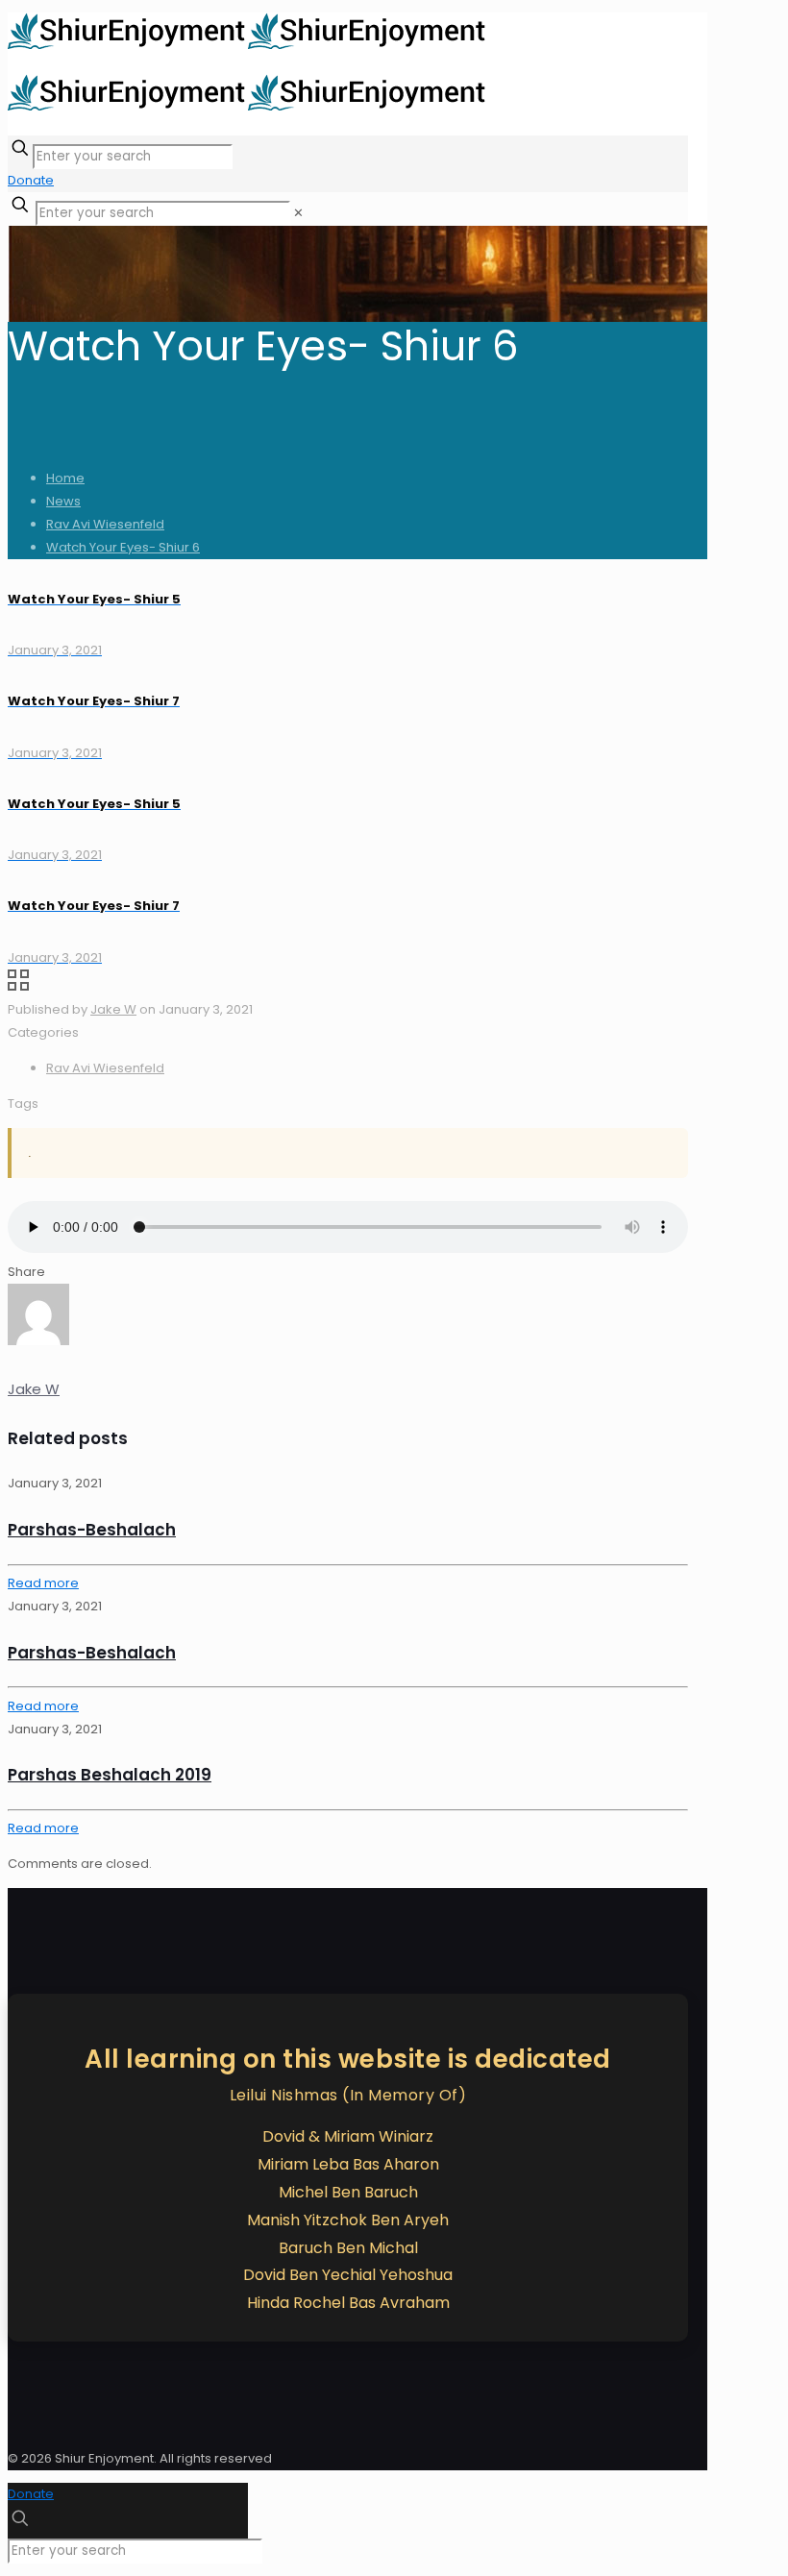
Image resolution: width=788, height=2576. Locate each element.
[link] (298, 213)
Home (65, 478)
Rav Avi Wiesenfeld (105, 524)
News (63, 501)
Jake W (113, 1009)
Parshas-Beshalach (92, 1530)
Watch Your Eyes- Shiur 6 (123, 547)
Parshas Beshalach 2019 (110, 1775)
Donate (31, 180)
